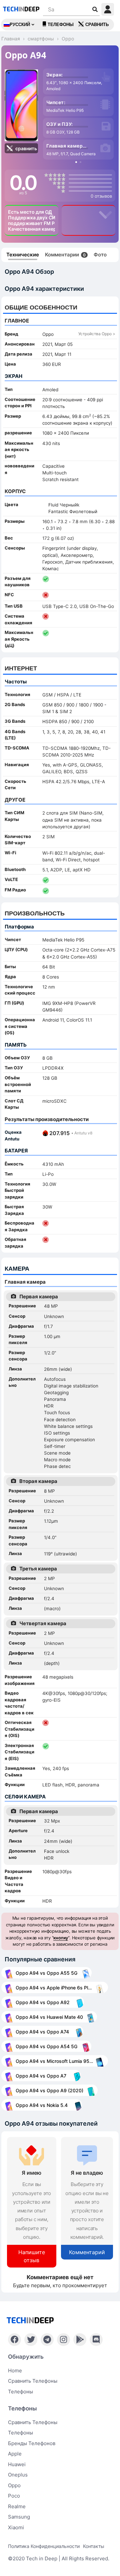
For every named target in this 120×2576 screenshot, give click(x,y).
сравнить (97, 25)
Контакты (94, 2546)
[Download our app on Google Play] (80, 2340)
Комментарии (65, 255)
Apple (15, 2454)
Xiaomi (16, 2527)
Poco (14, 2496)
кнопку (61, 1938)
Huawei (17, 2464)
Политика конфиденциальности (44, 2546)
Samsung (19, 2517)
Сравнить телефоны (33, 2381)
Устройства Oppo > (97, 334)
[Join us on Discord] (96, 2340)
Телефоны (61, 25)
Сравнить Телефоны (33, 2422)
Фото (100, 255)
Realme (17, 2506)
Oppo (14, 2485)
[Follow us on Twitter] (31, 2340)
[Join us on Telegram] (47, 2340)
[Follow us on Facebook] (14, 2340)
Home (15, 2371)
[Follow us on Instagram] (63, 2340)
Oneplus (18, 2475)
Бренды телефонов (32, 2443)
